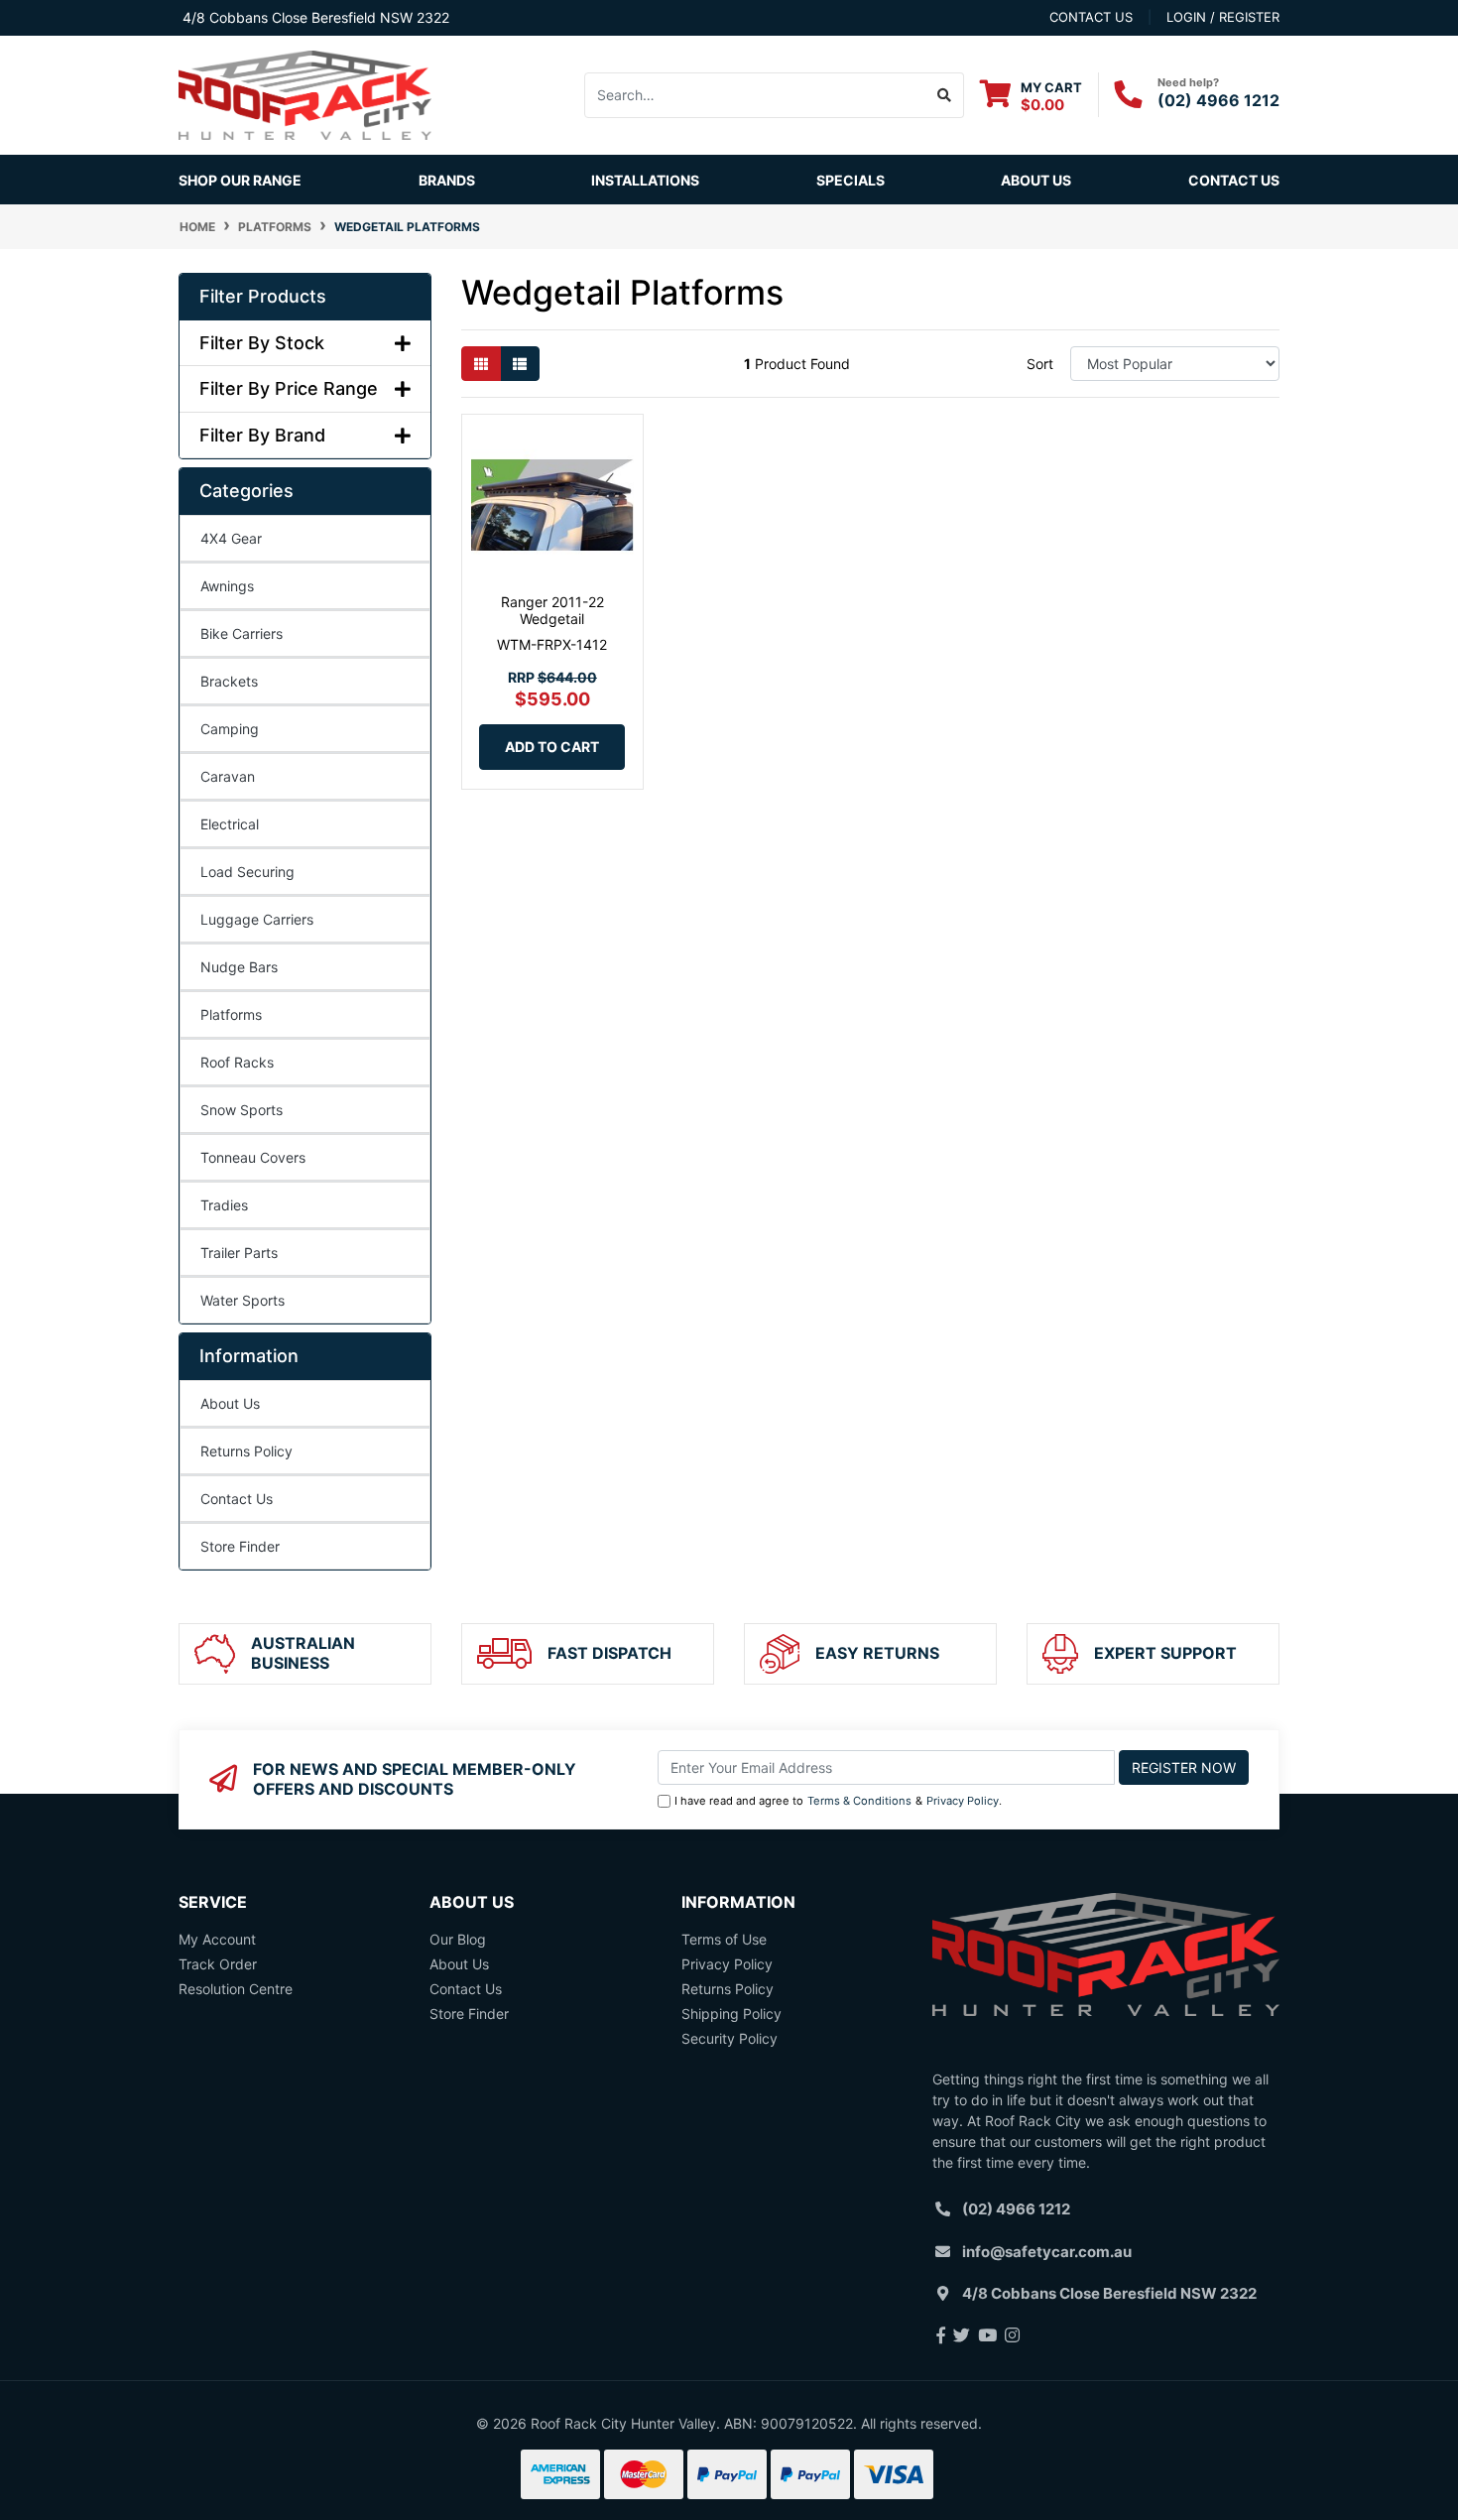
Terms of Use (724, 1939)
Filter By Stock (262, 343)
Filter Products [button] (263, 296)
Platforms (231, 1014)
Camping (230, 729)
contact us (1091, 17)
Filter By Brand (262, 435)
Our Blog (458, 1939)
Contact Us (1234, 180)
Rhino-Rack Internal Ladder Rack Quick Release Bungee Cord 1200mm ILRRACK (173, 2427)
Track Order (218, 1964)
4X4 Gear (231, 538)
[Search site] (945, 95)
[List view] (520, 364)
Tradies (224, 1205)
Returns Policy (246, 1451)
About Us (1036, 180)
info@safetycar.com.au (1047, 2252)
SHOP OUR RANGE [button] (240, 180)
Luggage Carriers (257, 919)
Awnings (227, 586)
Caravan (228, 776)
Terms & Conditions (859, 1801)
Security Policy (729, 2038)
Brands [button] (447, 180)
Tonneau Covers (253, 1157)
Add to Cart (552, 747)
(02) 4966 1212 (1218, 100)
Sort (1040, 364)
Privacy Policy (963, 1801)
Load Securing (247, 872)
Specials (850, 180)
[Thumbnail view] (481, 364)
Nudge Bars (239, 967)
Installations (645, 180)
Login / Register (1223, 17)
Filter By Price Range (289, 388)
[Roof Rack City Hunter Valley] (305, 94)
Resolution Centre (236, 1989)
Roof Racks (237, 1062)
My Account (217, 1939)
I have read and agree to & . (838, 1801)
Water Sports (243, 1300)
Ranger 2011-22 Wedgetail (552, 610)
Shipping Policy (731, 2014)
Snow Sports (242, 1110)
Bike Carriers (242, 633)
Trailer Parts (239, 1253)
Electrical (230, 824)
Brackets (229, 681)
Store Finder (240, 1546)
